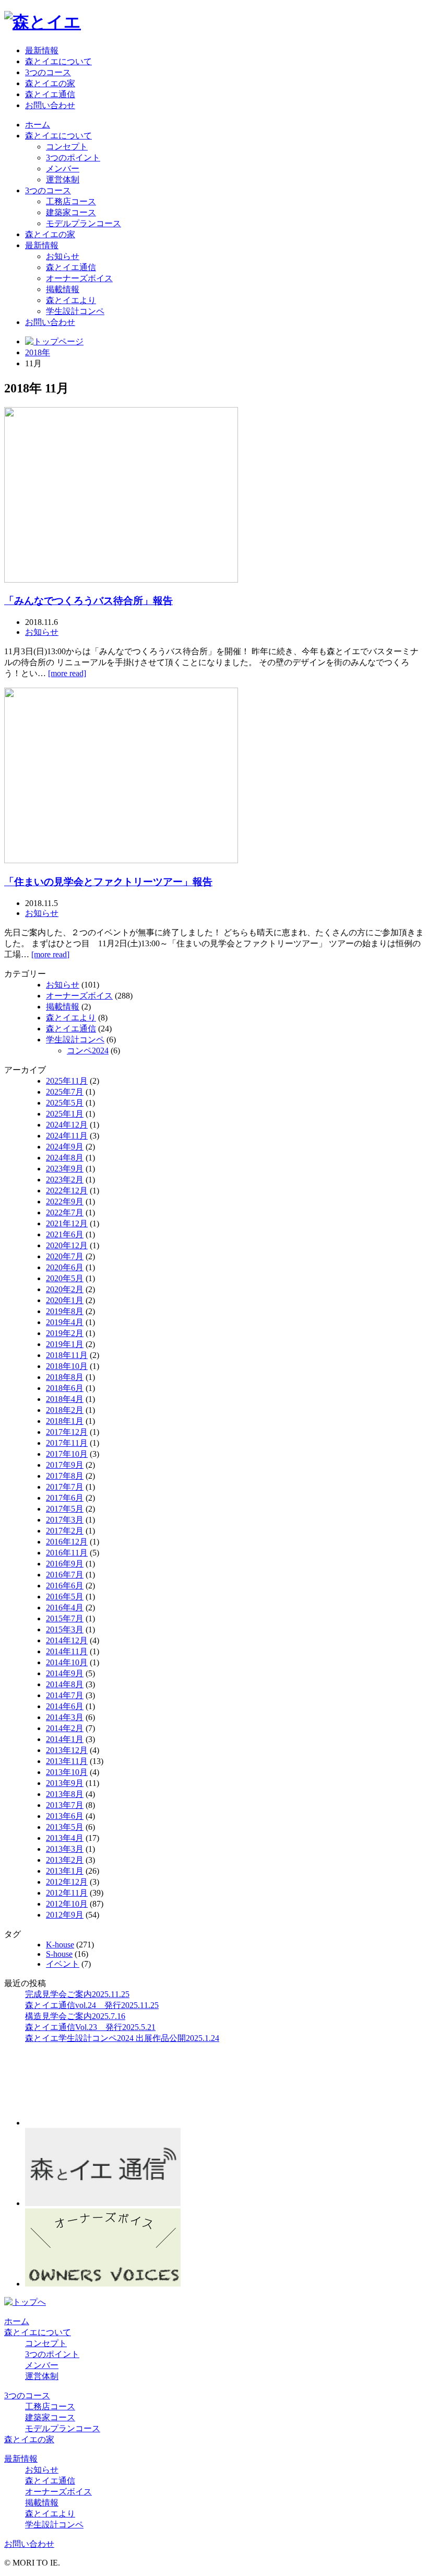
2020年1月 (65, 1300)
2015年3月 (65, 1629)
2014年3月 (65, 1717)
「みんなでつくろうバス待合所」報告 (88, 601)
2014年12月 (67, 1640)
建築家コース (71, 212)
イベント (63, 1964)
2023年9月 (65, 1169)
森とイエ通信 (50, 94)
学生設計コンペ (75, 311)
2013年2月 (65, 1860)
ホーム (38, 125)
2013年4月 (65, 1838)
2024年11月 (67, 1136)
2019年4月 (65, 1322)
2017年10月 (67, 1454)
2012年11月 (67, 1893)
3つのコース (48, 72)
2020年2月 (65, 1289)
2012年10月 (67, 1904)
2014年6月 (65, 1706)
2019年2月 (65, 1333)
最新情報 (42, 50)
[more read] (67, 673)
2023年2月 (65, 1180)
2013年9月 (65, 1783)
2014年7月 (65, 1695)
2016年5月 (65, 1597)
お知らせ (63, 256)
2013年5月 (65, 1827)
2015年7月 (65, 1618)
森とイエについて (58, 61)
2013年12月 (67, 1750)
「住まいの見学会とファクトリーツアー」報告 (108, 882)
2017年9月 (65, 1465)
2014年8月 (65, 1684)
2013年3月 (65, 1849)
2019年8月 (65, 1311)
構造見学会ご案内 (75, 2016)
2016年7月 (65, 1575)
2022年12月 (67, 1191)
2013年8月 (65, 1794)
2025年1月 (65, 1114)
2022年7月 (65, 1212)
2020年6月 (65, 1267)
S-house (59, 1954)
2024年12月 (67, 1125)
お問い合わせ (50, 105)
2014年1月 (65, 1739)
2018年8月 (65, 1377)
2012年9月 (65, 1915)
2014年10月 (67, 1662)
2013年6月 (65, 1816)
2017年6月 (65, 1498)
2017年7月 (65, 1487)
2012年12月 (67, 1882)
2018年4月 (65, 1399)
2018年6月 (65, 1388)
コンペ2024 (88, 1051)
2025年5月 (65, 1103)
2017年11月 (67, 1443)
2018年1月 (65, 1421)
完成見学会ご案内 (77, 1994)
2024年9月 (65, 1147)
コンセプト (67, 147)
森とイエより (71, 300)
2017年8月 (65, 1476)
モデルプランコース (84, 223)
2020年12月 (67, 1245)
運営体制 (63, 179)
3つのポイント (73, 158)
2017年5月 (65, 1509)
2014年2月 (65, 1728)
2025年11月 (67, 1081)
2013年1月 (65, 1871)
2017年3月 (65, 1520)
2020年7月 (65, 1256)
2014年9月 (65, 1673)
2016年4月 (65, 1608)
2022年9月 (65, 1202)
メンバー (63, 169)
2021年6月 (65, 1234)
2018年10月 (67, 1366)
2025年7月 (65, 1092)
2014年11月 (67, 1651)
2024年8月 (65, 1158)
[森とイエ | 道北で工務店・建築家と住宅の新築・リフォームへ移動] (54, 341)
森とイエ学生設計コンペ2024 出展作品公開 (122, 2038)
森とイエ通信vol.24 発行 (92, 2005)
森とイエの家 (50, 83)
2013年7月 (65, 1805)
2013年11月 (67, 1761)
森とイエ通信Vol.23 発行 (90, 2027)
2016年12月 (67, 1542)
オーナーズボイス (79, 278)
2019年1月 (65, 1344)
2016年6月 (65, 1586)
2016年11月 (67, 1553)
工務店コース (71, 201)
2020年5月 (65, 1278)
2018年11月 (67, 1355)
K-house (60, 1945)
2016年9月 (65, 1564)
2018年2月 (65, 1410)
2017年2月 (65, 1531)
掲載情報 (63, 289)
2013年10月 (67, 1772)
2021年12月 (67, 1223)
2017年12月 (67, 1432)
